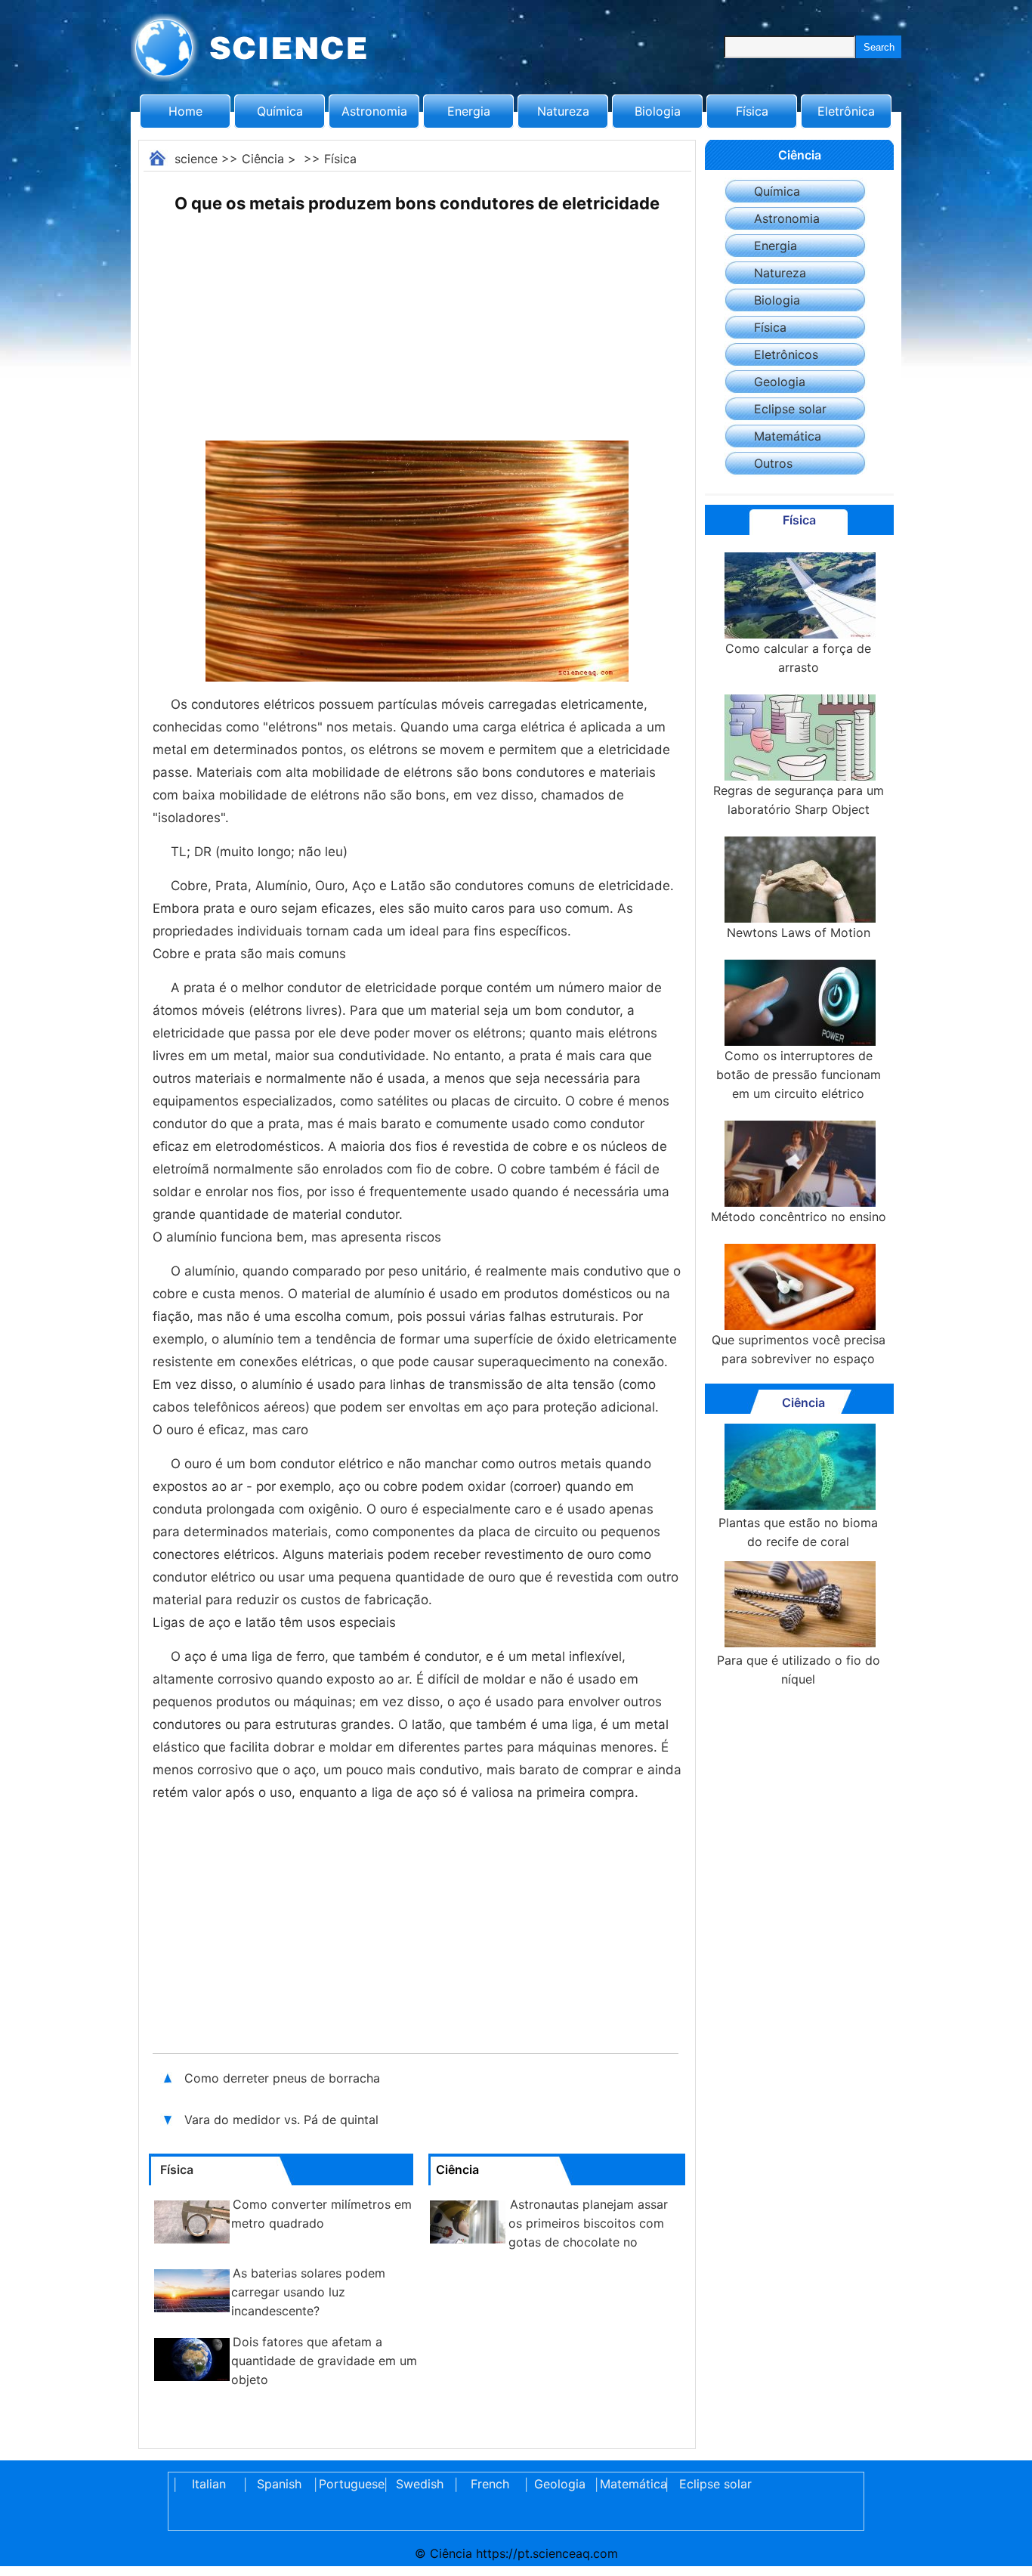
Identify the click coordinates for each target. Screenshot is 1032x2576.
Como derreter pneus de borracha (282, 2078)
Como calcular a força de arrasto (798, 658)
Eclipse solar (790, 409)
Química (280, 111)
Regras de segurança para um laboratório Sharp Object (799, 800)
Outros (773, 463)
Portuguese (349, 2484)
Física (752, 111)
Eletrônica (846, 111)
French (490, 2484)
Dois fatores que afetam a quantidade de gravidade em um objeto (324, 2361)
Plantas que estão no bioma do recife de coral (798, 1532)
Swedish (420, 2484)
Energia (469, 111)
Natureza (563, 111)
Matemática (788, 436)
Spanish (279, 2484)
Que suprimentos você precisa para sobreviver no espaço (799, 1349)
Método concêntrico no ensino (799, 1217)
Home (185, 111)
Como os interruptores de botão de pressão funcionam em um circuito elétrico (799, 1075)
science (196, 159)
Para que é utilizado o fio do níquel (799, 1670)
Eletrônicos (786, 354)
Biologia (658, 111)
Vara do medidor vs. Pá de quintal (283, 2120)
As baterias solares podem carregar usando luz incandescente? (308, 2292)
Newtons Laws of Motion (799, 932)
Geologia (780, 382)
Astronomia (374, 111)
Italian (209, 2484)
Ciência (263, 159)
